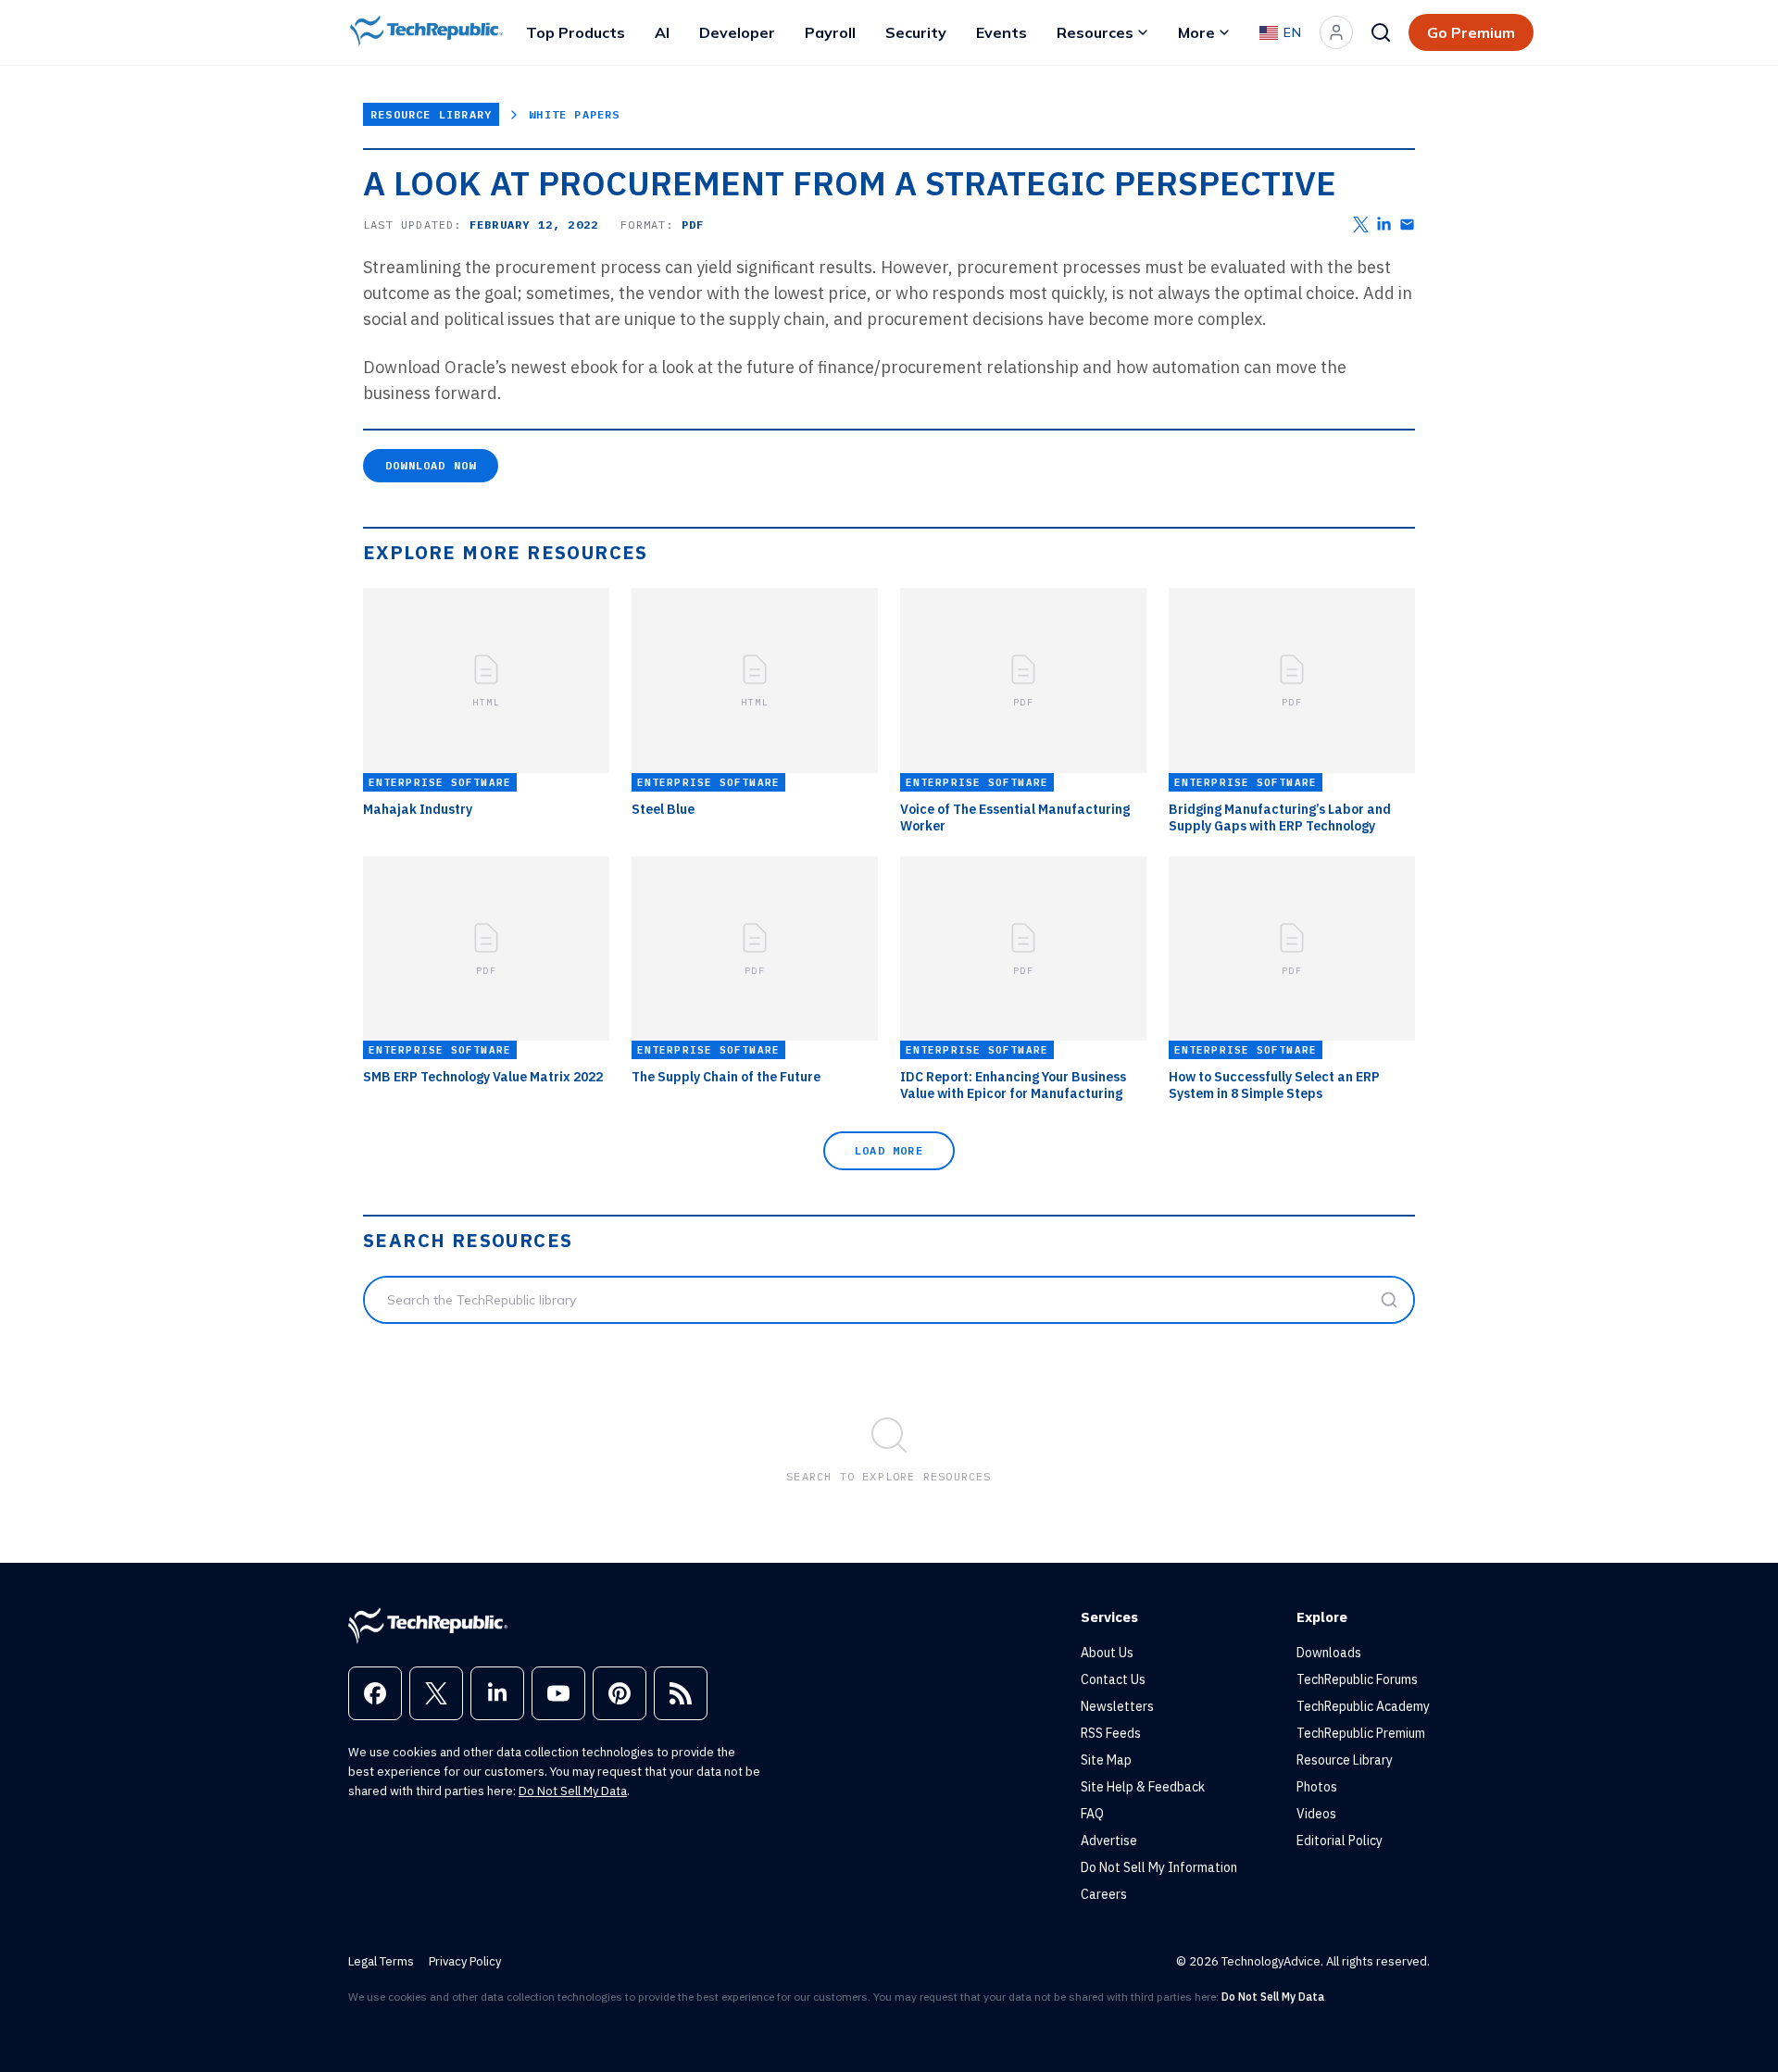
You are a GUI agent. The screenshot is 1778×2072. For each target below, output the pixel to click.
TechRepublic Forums (1357, 1679)
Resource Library (431, 114)
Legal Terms (381, 1961)
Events (1002, 32)
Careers (1104, 1894)
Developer (737, 32)
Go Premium (1471, 32)
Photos (1317, 1787)
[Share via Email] (1407, 225)
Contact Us (1113, 1679)
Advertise (1109, 1841)
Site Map (1106, 1760)
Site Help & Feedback (1143, 1787)
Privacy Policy (465, 1961)
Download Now (431, 465)
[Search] (1381, 32)
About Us (1107, 1653)
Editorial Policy (1340, 1841)
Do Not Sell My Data (573, 1791)
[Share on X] (1361, 225)
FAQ (1092, 1814)
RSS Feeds (1111, 1733)
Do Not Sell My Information (1159, 1867)
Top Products (576, 32)
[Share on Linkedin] (1384, 225)
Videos (1316, 1814)
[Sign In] (1336, 32)
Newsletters (1117, 1706)
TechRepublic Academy (1363, 1706)
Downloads (1329, 1653)
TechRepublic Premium (1361, 1733)
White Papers (574, 114)
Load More (889, 1150)
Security (916, 32)
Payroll (830, 32)
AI (662, 32)
